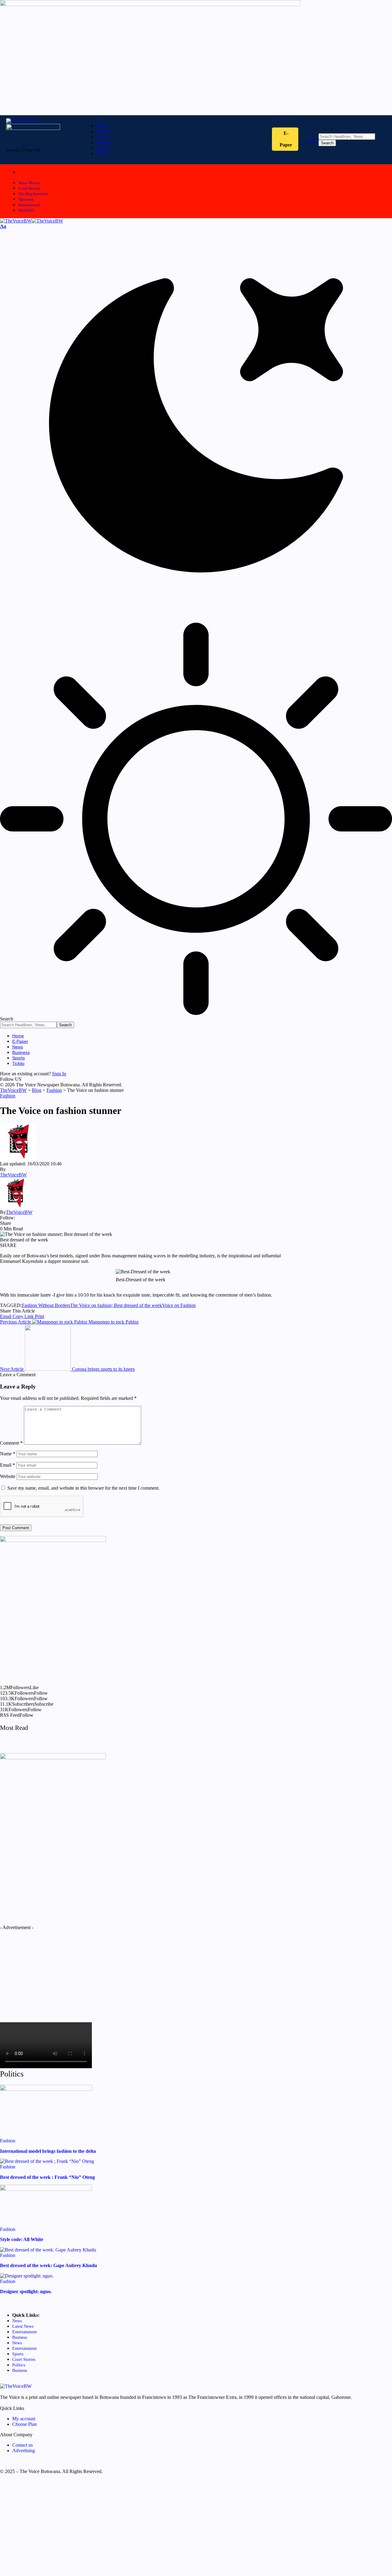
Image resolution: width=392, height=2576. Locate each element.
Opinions (26, 199)
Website (8, 1476)
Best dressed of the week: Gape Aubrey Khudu (49, 2265)
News (17, 2321)
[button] (3, 226)
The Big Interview (33, 194)
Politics (19, 2365)
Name (8, 1454)
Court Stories (29, 188)
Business (20, 2337)
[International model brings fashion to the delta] (46, 2089)
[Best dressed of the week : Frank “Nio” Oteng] (47, 2161)
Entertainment (24, 2332)
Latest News (23, 2326)
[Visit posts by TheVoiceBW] (15, 1207)
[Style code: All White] (46, 2189)
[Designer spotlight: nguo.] (27, 2276)
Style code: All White (22, 2239)
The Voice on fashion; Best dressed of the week (116, 1305)
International (29, 205)
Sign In (59, 1074)
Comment (11, 1443)
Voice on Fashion (179, 1305)
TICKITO (26, 210)
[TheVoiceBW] (32, 221)
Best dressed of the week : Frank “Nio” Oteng (47, 2177)
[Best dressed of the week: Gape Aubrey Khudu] (48, 2250)
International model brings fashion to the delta (48, 2151)
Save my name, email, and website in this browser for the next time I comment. (83, 1488)
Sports (18, 2354)
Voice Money (29, 183)
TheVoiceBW (13, 1175)
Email (8, 1465)
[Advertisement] (53, 1973)
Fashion (8, 1096)
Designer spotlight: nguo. (26, 2291)
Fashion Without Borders (46, 1305)
